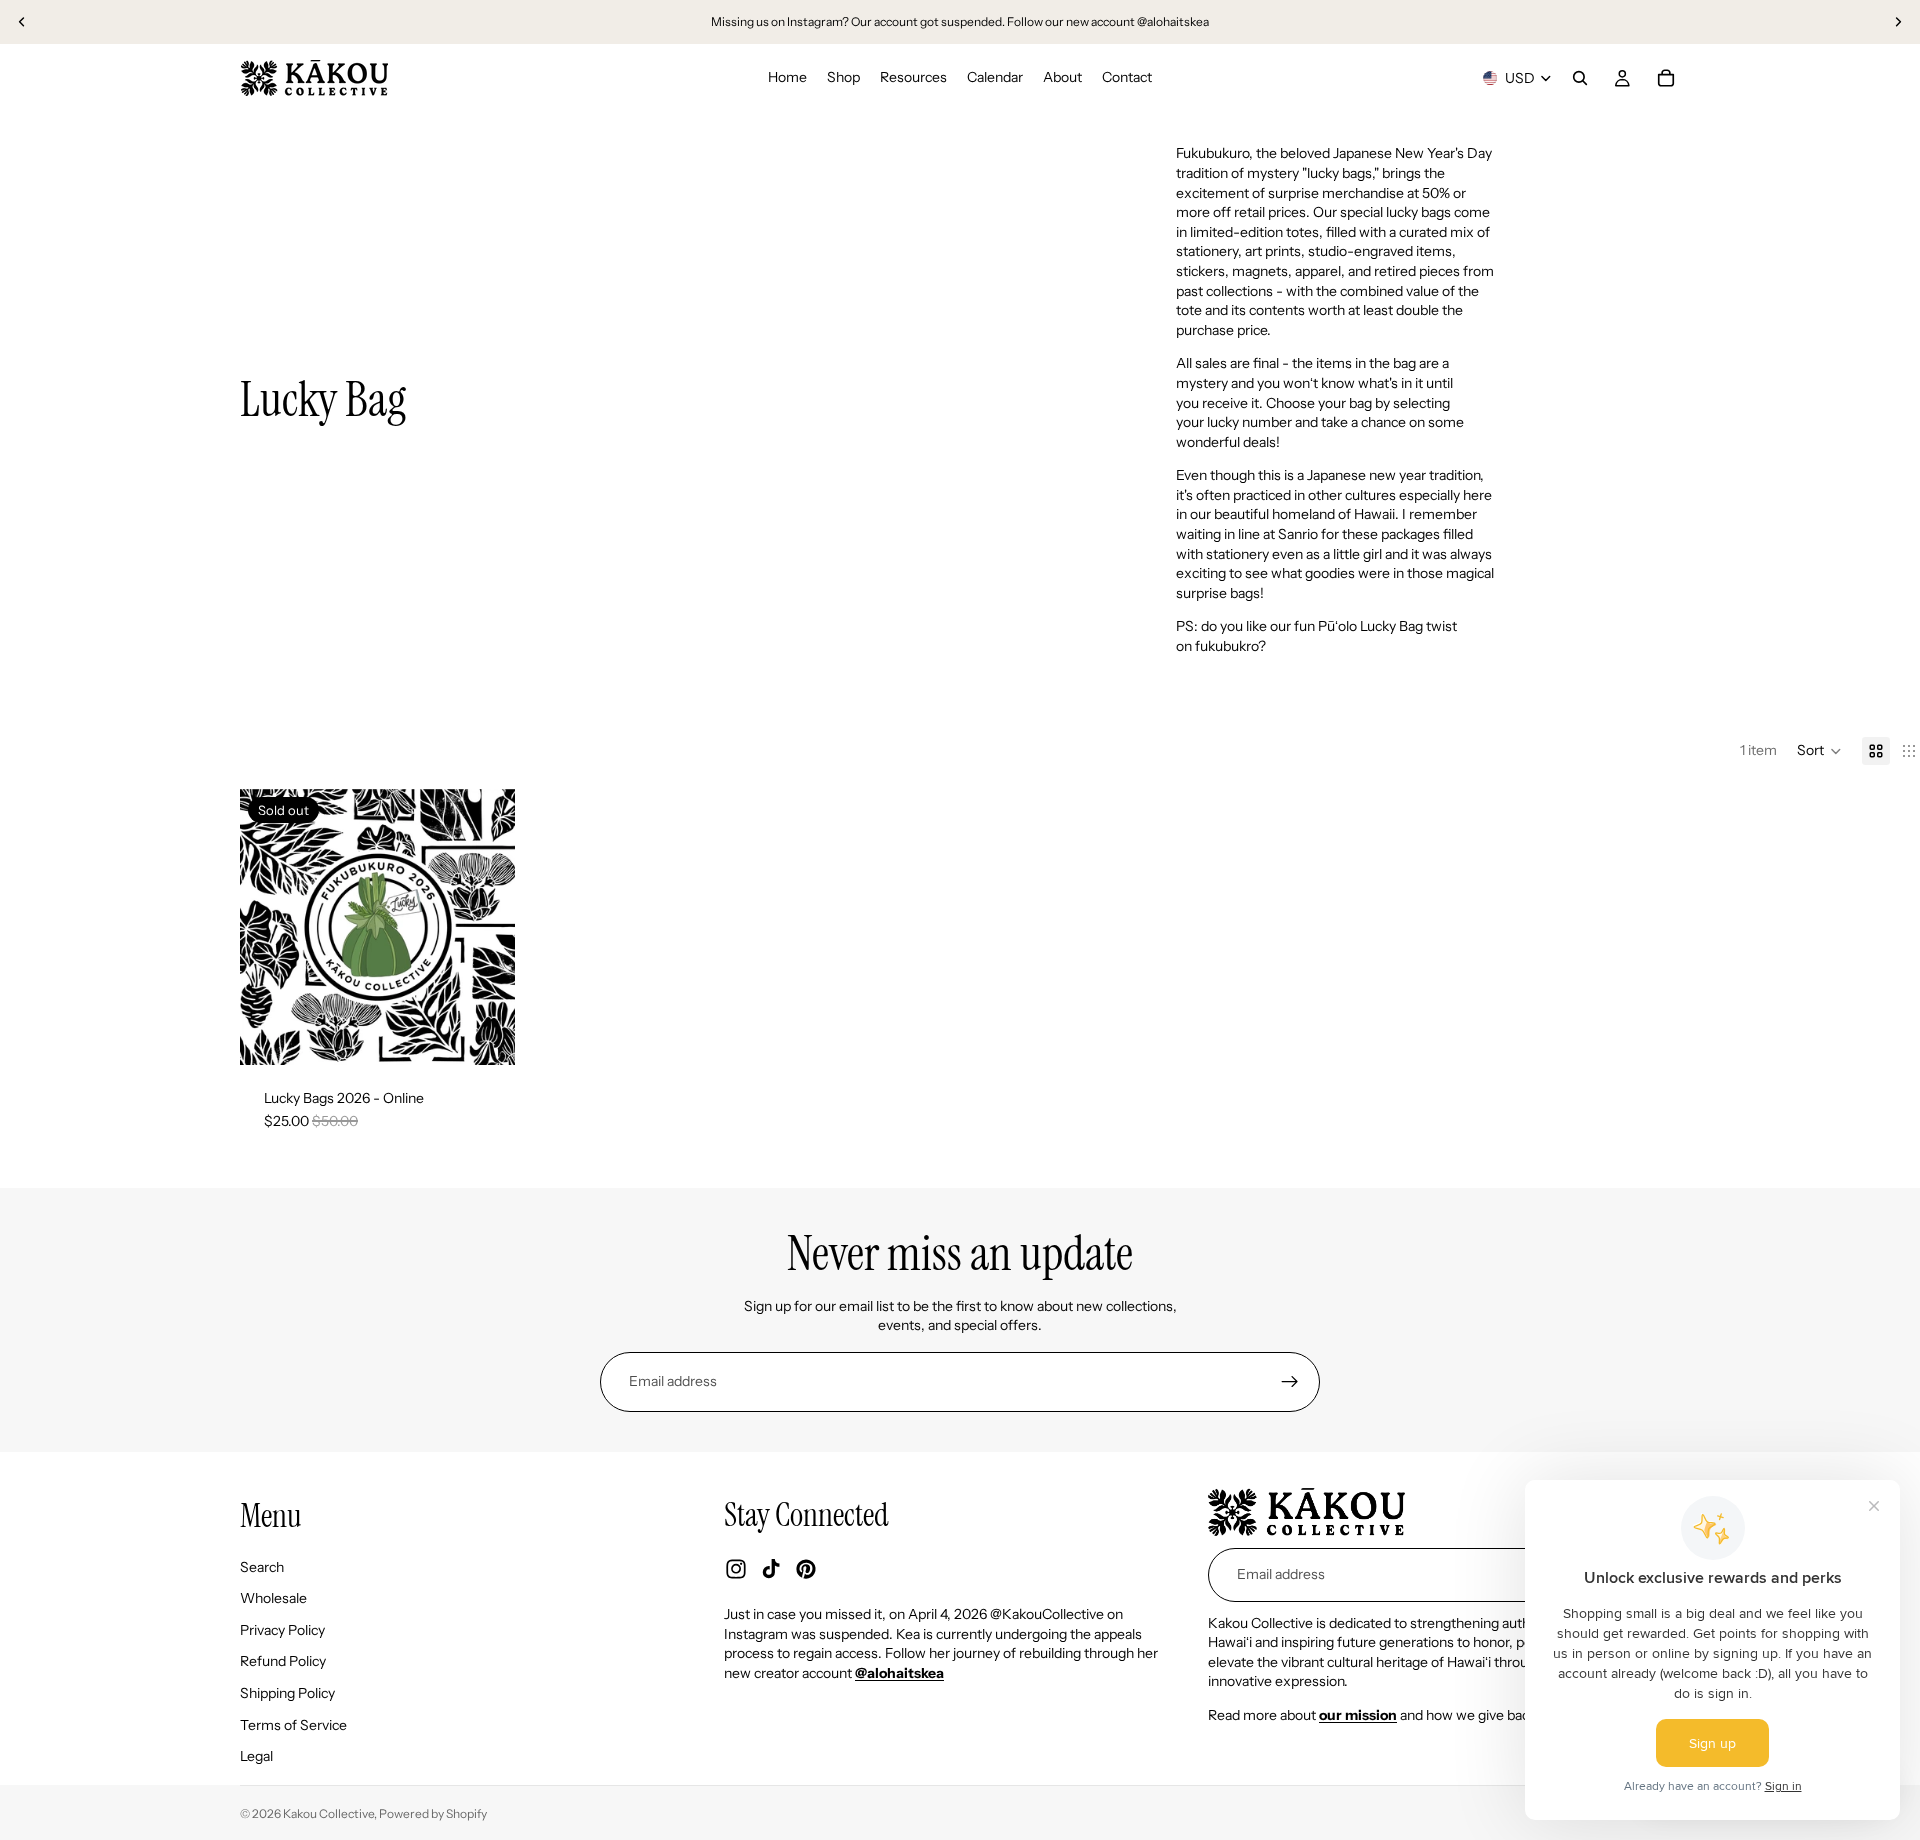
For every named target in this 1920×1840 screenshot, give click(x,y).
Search (262, 1566)
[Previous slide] (22, 22)
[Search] (1580, 78)
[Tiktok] (771, 1569)
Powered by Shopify (433, 1813)
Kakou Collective (328, 1813)
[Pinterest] (806, 1569)
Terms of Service (293, 1724)
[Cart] (1666, 78)
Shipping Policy (287, 1693)
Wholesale (273, 1598)
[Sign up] (1290, 1382)
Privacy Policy (282, 1630)
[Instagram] (736, 1569)
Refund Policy (283, 1661)
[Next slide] (1898, 22)
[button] (1819, 751)
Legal (256, 1756)
